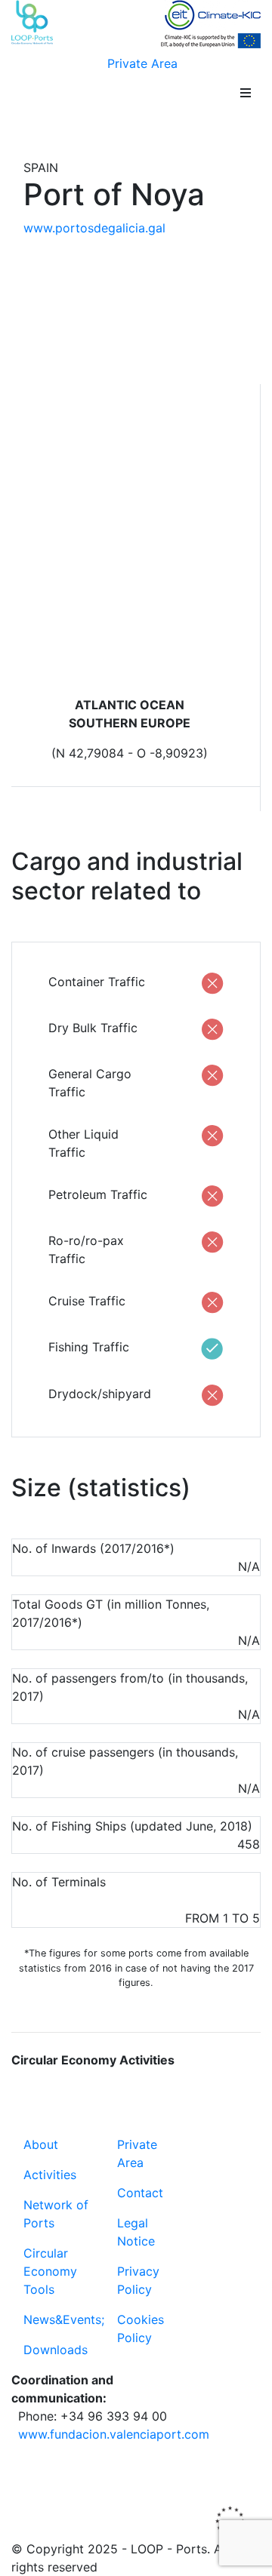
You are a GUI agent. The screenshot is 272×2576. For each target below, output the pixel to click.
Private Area (142, 63)
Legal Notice (136, 2232)
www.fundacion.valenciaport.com (114, 2434)
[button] (246, 93)
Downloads (56, 2350)
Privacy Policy (138, 2280)
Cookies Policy (141, 2329)
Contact (140, 2193)
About (41, 2144)
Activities (50, 2175)
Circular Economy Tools (50, 2271)
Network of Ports (56, 2214)
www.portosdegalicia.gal (94, 228)
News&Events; (64, 2319)
